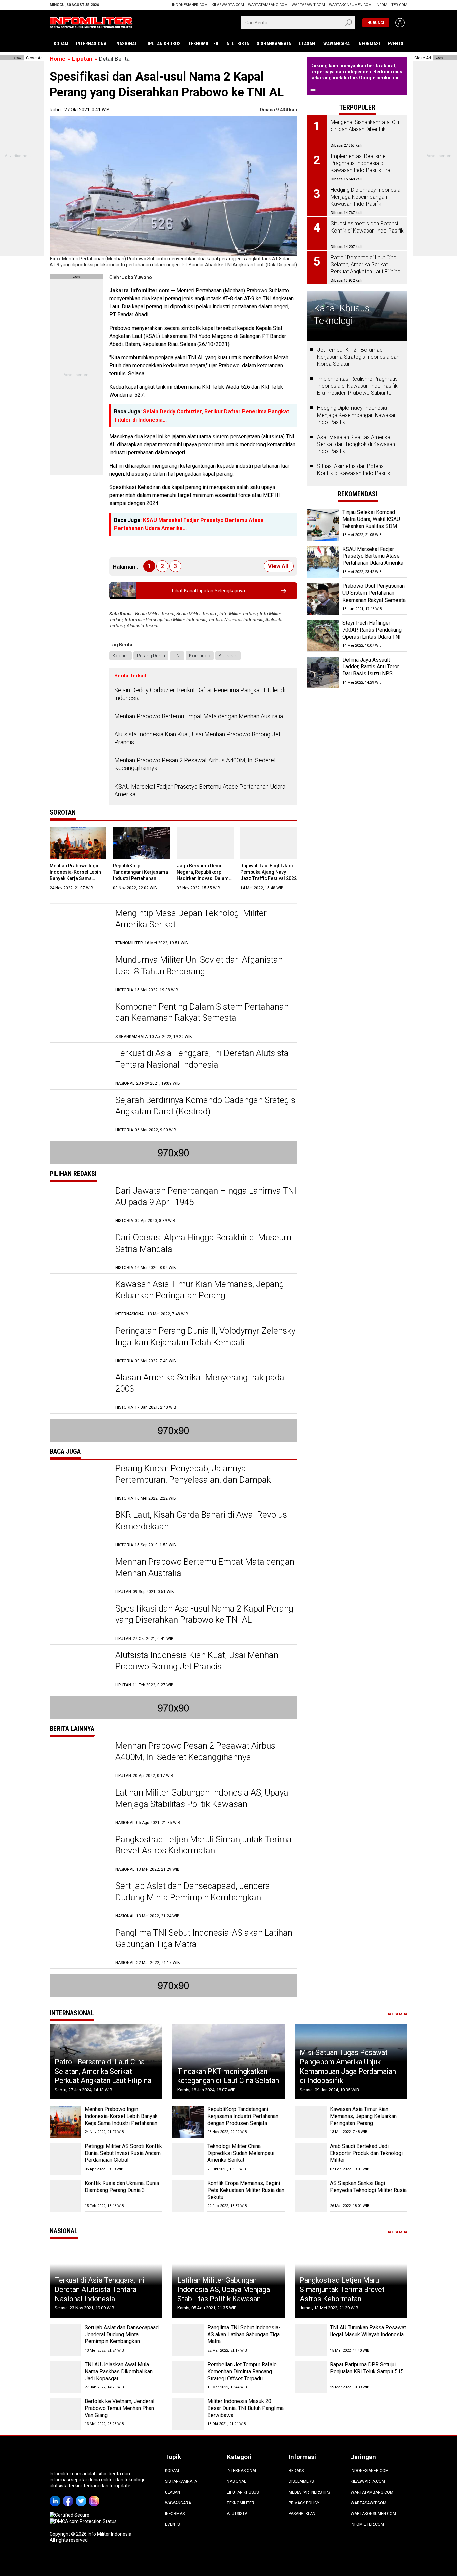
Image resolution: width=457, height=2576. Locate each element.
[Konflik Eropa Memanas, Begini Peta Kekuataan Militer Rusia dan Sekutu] (188, 2196)
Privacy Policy (304, 2503)
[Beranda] (91, 22)
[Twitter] (82, 2496)
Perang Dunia (151, 656)
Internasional (92, 44)
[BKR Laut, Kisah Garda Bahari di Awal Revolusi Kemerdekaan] (79, 1529)
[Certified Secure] (70, 2515)
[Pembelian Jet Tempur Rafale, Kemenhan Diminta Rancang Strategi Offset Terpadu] (188, 2377)
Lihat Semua (395, 2014)
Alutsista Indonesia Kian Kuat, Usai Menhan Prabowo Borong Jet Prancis (198, 738)
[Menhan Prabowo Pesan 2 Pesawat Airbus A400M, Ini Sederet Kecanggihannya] (79, 1760)
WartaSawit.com (308, 5)
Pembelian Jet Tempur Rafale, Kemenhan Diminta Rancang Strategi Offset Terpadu (243, 2371)
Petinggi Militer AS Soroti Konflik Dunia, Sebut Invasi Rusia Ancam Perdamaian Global (123, 2153)
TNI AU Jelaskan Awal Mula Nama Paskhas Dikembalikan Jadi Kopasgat (119, 2371)
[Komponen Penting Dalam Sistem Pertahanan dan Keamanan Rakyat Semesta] (79, 1021)
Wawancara (336, 44)
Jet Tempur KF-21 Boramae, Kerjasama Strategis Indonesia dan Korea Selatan (358, 357)
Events (396, 44)
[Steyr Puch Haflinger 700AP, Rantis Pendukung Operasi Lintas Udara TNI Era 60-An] (323, 636)
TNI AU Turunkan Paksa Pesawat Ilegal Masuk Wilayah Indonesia (368, 2331)
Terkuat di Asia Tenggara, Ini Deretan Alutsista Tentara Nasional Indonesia (100, 2289)
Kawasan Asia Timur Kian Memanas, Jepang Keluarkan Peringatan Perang (363, 2116)
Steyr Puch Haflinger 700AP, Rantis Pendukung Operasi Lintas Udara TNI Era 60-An (372, 633)
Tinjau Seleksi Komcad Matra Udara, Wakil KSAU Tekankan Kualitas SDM (371, 519)
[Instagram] (95, 2496)
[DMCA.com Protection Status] (83, 2521)
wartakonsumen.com (350, 5)
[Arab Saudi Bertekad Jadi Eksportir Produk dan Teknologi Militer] (311, 2159)
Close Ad (34, 58)
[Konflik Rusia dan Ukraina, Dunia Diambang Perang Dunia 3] (65, 2196)
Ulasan (307, 44)
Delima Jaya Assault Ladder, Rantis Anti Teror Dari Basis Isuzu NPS (371, 667)
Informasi (369, 44)
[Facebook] (69, 2496)
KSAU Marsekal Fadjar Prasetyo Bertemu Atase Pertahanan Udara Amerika (200, 790)
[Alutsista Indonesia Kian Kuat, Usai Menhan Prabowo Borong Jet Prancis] (79, 1669)
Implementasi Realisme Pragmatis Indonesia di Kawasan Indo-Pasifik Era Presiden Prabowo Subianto (357, 386)
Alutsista (238, 44)
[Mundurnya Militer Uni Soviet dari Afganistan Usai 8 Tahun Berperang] (79, 974)
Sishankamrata (274, 44)
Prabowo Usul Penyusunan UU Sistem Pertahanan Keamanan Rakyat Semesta (374, 593)
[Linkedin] (56, 2496)
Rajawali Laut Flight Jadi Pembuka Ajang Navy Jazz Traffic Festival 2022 (268, 872)
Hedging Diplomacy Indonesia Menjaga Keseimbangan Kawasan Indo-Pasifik (357, 415)
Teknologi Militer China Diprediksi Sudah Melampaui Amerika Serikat (241, 2153)
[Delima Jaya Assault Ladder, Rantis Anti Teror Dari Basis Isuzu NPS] (323, 673)
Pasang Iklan (302, 2514)
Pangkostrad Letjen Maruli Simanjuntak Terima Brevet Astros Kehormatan (342, 2289)
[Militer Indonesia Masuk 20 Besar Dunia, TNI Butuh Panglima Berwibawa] (188, 2414)
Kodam (61, 44)
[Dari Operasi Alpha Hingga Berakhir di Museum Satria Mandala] (79, 1251)
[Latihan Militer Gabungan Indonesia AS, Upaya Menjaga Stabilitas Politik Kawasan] (79, 1806)
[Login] (400, 23)
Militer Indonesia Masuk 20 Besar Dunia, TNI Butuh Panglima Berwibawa (246, 2408)
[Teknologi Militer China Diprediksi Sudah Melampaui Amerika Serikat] (188, 2159)
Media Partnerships (309, 2492)
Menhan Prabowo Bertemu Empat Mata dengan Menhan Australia (199, 716)
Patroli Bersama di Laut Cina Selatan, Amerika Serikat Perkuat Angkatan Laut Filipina (103, 2071)
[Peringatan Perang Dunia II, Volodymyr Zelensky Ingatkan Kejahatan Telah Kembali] (79, 1345)
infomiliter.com (392, 5)
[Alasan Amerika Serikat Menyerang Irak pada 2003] (79, 1391)
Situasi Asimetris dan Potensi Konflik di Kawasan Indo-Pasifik (354, 470)
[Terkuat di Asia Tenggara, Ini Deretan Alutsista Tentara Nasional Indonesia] (79, 1067)
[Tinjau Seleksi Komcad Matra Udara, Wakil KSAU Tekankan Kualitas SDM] (323, 525)
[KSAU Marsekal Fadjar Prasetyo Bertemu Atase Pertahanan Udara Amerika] (323, 562)
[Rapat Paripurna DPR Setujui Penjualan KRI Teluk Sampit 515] (311, 2377)
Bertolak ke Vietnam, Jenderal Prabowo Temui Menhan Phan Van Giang (119, 2408)
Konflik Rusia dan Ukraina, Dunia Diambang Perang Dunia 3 (122, 2187)
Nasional (127, 44)
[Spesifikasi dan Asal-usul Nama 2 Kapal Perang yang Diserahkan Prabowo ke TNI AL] (79, 1622)
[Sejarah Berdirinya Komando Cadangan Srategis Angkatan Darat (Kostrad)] (79, 1114)
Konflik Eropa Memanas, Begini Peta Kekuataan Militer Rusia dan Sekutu (246, 2190)
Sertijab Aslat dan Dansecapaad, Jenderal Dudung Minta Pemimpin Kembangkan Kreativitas (194, 1897)
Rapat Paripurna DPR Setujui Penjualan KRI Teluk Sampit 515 (367, 2368)
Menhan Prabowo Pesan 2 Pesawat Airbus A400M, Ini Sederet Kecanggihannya (195, 764)
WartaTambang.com (268, 5)
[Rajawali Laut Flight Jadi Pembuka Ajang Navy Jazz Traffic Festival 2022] (269, 843)
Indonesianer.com (190, 5)
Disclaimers (301, 2481)
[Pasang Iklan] (76, 277)
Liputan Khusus (163, 44)
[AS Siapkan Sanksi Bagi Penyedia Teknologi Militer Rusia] (311, 2196)
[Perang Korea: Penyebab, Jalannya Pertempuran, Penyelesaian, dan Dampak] (79, 1482)
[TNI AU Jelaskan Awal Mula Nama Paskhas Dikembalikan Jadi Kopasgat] (65, 2377)
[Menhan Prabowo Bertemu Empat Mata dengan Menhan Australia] (79, 1576)
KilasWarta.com (228, 5)
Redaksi (297, 2471)
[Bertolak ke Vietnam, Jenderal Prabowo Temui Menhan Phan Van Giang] (65, 2414)
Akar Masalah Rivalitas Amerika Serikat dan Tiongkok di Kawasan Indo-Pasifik (356, 444)
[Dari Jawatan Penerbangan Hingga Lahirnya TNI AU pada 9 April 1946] (79, 1205)
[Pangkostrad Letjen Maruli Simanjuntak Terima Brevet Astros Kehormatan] (79, 1853)
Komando (200, 656)
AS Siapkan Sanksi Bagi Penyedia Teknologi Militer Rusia (368, 2187)
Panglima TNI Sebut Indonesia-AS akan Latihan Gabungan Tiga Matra (244, 2335)
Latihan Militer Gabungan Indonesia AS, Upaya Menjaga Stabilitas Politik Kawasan (224, 2289)
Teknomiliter (203, 44)
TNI (177, 656)
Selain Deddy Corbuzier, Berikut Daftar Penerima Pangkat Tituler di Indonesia (200, 694)
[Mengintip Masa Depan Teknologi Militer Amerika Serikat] (79, 927)
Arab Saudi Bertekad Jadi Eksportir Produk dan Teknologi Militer (366, 2153)
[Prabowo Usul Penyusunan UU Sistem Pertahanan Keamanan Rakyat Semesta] (323, 599)
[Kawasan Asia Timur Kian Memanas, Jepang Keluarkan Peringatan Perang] (79, 1298)
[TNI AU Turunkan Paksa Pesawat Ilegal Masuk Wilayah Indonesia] (311, 2340)
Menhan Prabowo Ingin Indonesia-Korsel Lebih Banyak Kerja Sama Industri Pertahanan (121, 2116)
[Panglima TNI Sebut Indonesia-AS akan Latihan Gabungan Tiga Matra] (79, 1947)
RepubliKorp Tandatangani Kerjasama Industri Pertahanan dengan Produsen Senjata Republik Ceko (142, 878)
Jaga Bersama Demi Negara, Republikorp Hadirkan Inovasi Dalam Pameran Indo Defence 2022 (203, 878)
